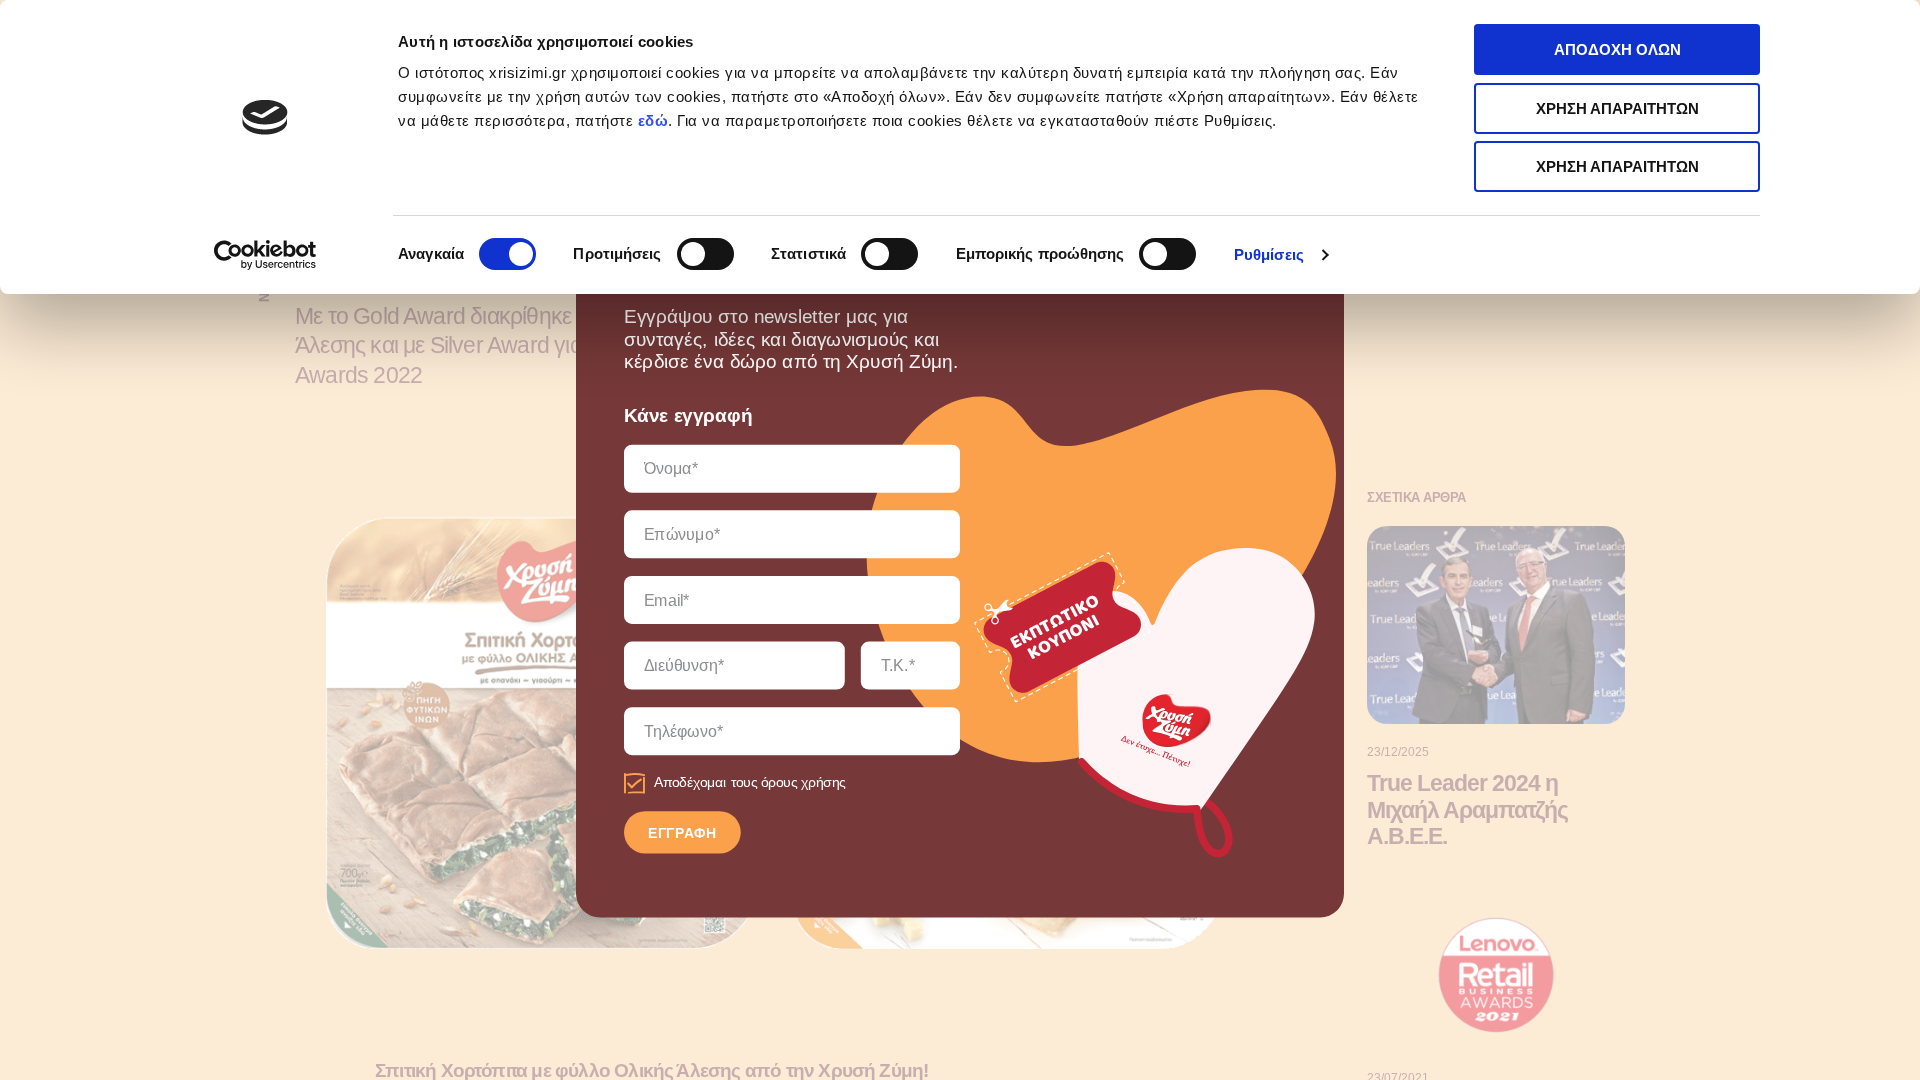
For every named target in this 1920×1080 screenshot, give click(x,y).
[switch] (705, 254)
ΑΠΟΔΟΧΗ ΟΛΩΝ (1617, 49)
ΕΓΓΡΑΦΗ (682, 833)
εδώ (653, 120)
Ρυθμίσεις (1269, 254)
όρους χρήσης (803, 783)
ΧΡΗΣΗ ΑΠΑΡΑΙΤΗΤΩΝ (1617, 108)
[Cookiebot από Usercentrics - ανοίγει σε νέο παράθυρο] (265, 255)
